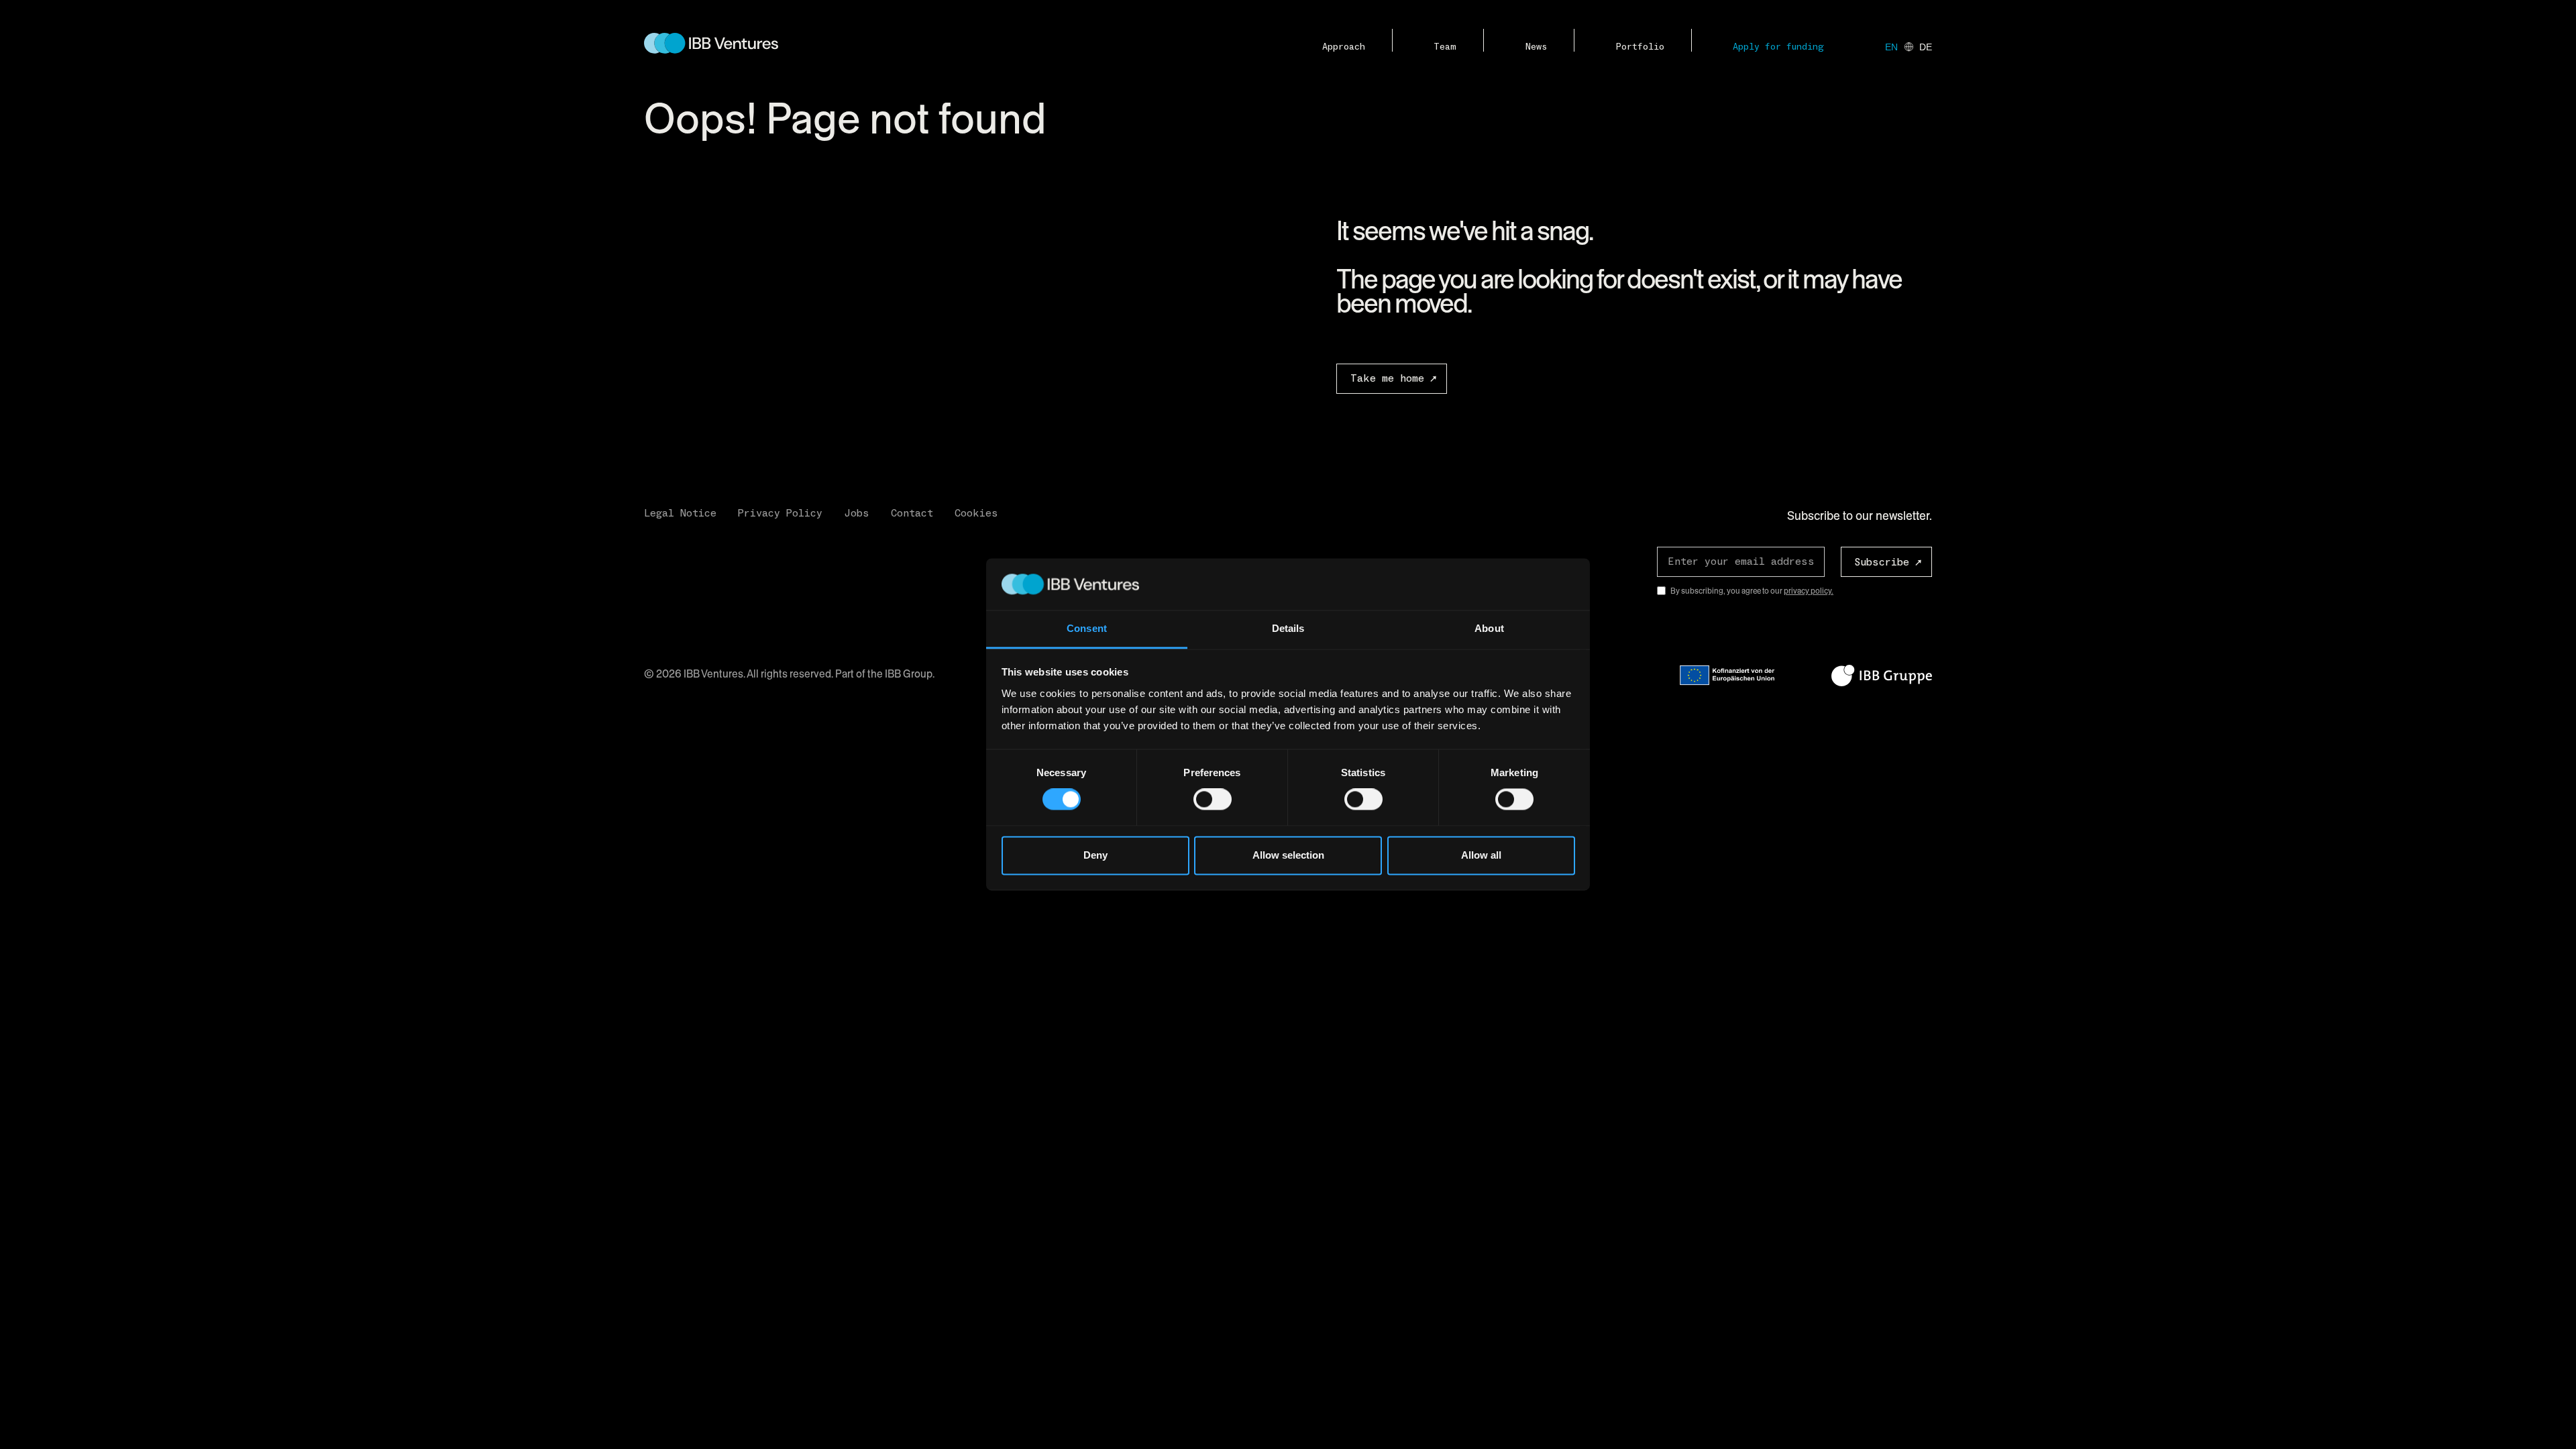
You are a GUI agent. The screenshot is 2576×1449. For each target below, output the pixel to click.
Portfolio (1640, 47)
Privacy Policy (780, 513)
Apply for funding (1778, 47)
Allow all (1481, 855)
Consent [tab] (1087, 628)
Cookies (976, 513)
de (1926, 47)
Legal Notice (680, 513)
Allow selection (1288, 855)
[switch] (1213, 800)
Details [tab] (1288, 628)
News (1536, 47)
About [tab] (1489, 628)
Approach (1344, 47)
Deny (1095, 855)
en (1891, 47)
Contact (912, 513)
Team (1445, 47)
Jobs (857, 513)
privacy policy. (1809, 591)
